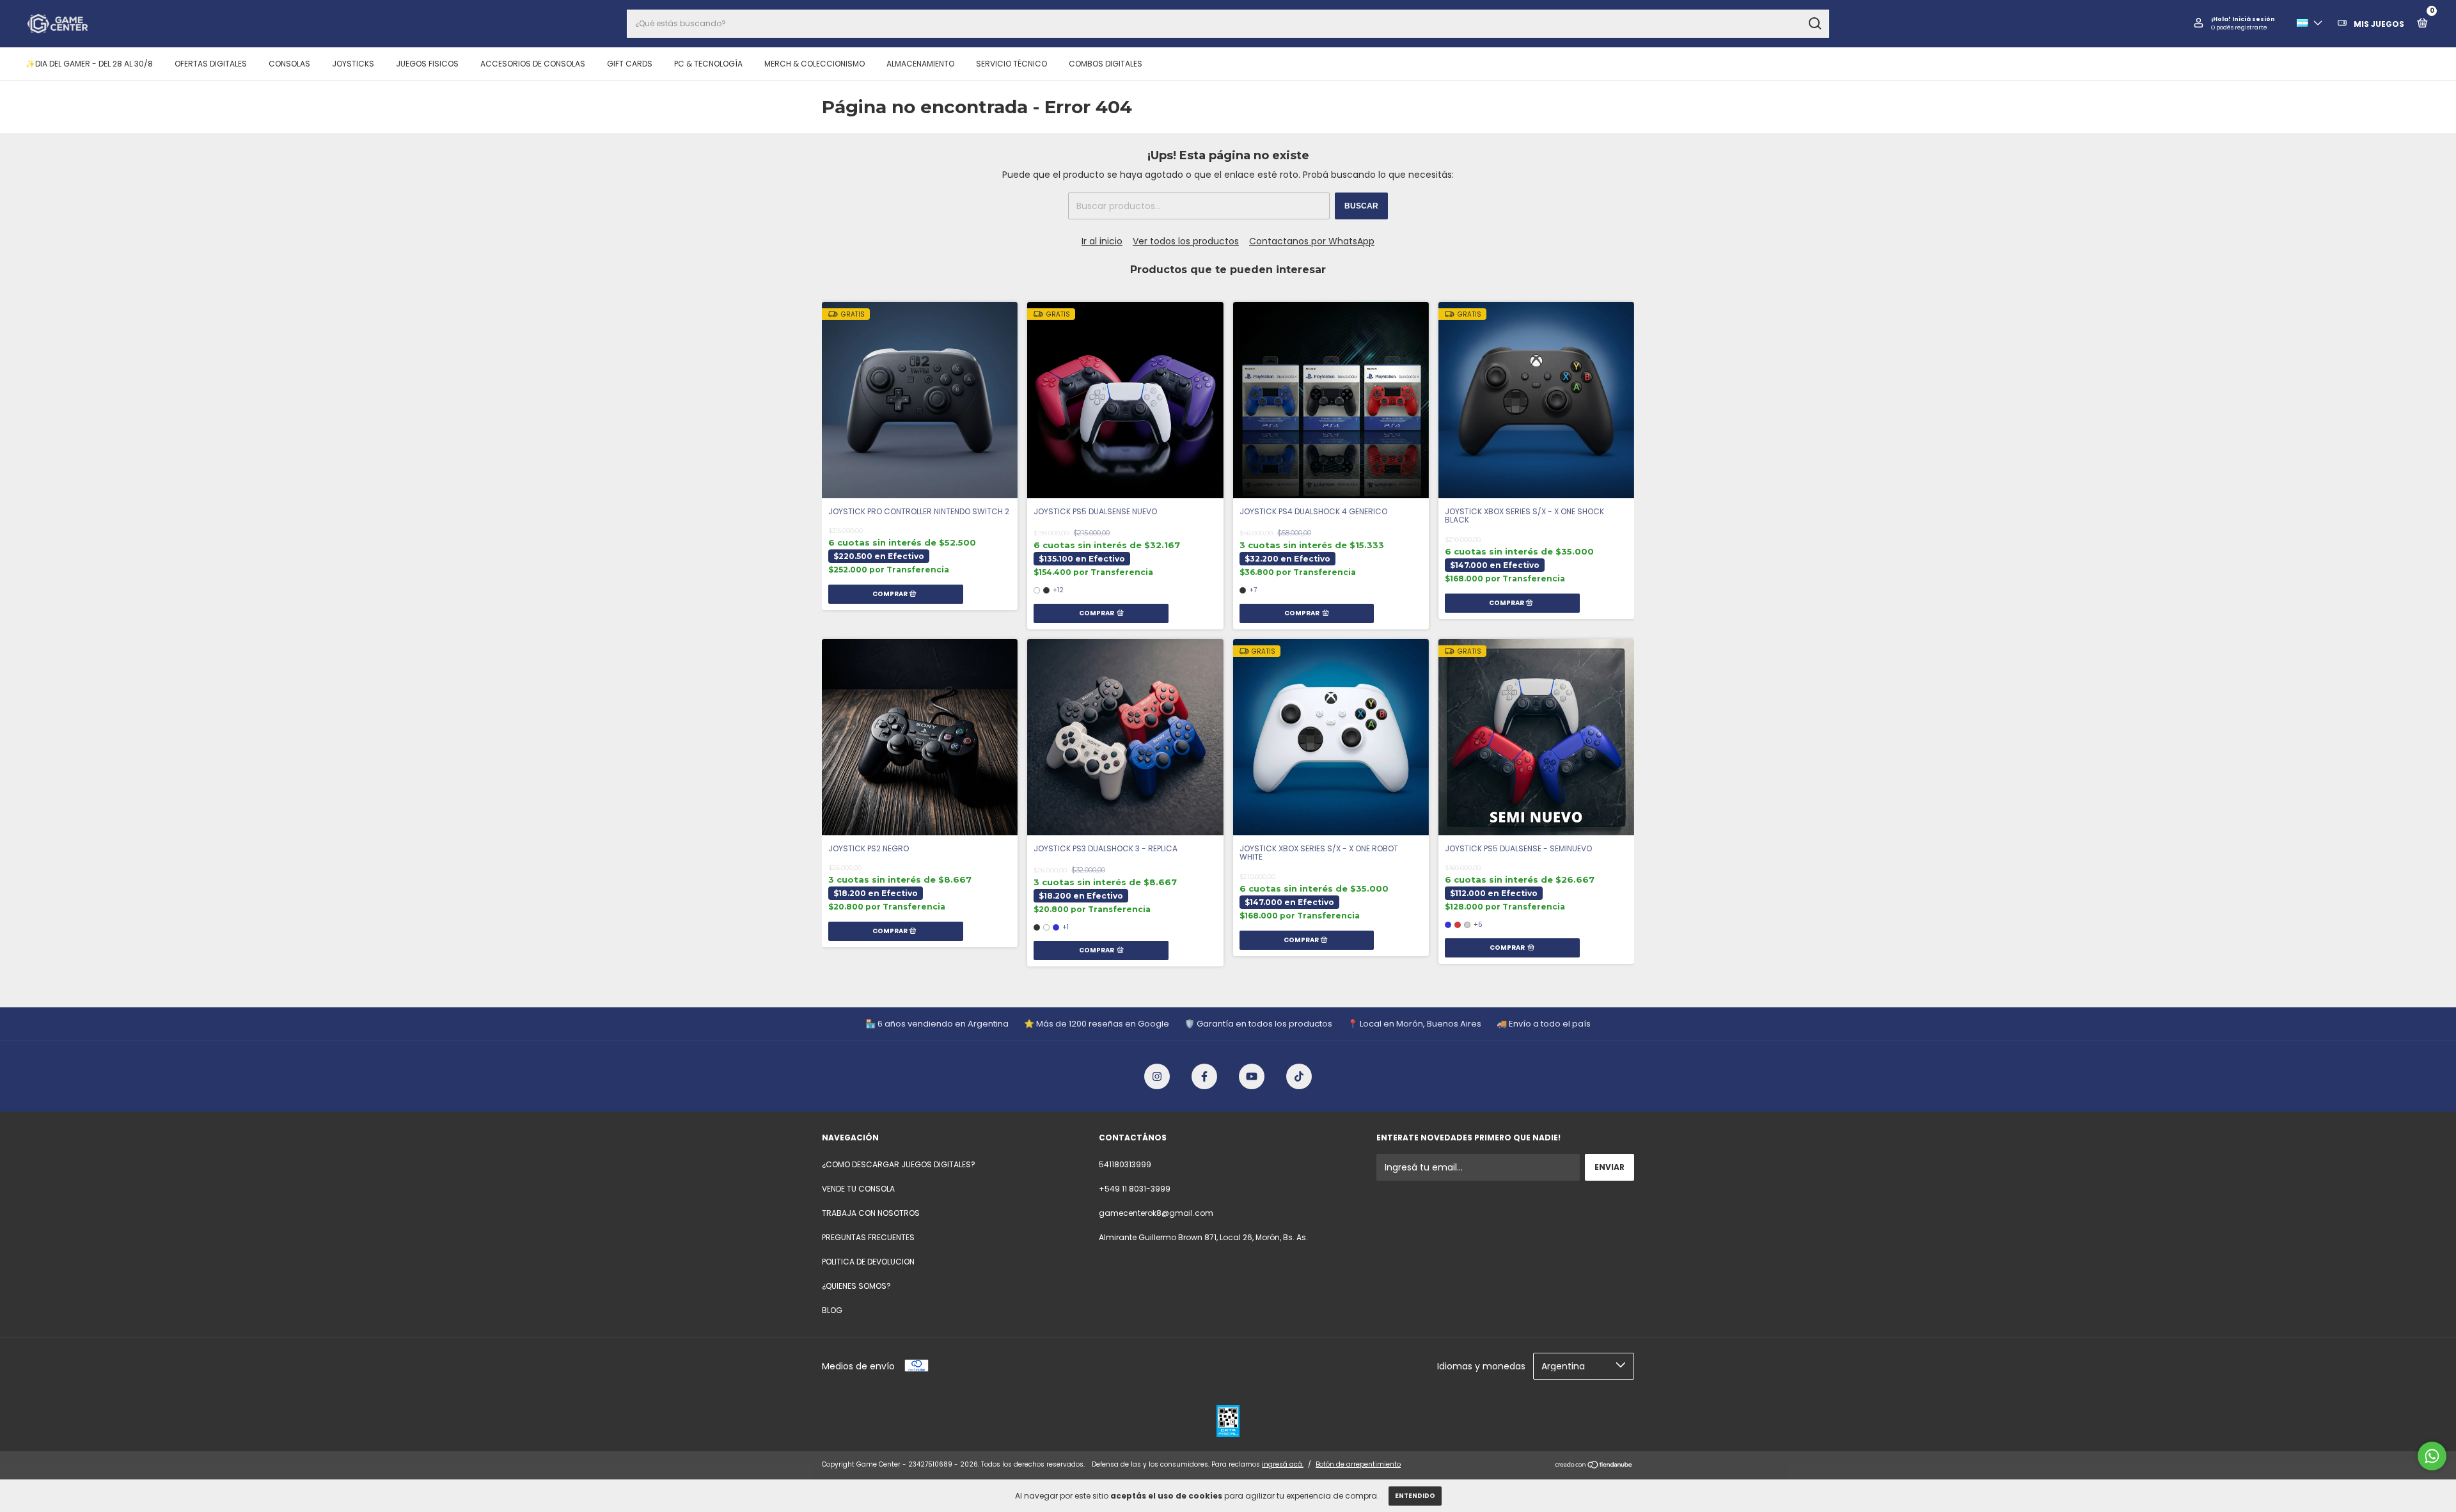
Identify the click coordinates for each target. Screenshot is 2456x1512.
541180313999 (1125, 1164)
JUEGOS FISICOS (427, 64)
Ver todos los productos (1186, 241)
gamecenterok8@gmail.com (1156, 1213)
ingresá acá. (1283, 1464)
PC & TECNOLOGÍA (708, 64)
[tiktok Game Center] (1299, 1076)
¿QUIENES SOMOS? (856, 1286)
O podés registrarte (2239, 28)
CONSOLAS (289, 64)
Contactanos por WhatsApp (1312, 241)
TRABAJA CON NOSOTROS (871, 1213)
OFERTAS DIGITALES (211, 64)
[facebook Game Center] (1204, 1076)
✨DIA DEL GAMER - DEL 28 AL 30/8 (89, 64)
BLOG (832, 1310)
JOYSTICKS (353, 64)
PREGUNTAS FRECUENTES (868, 1237)
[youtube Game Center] (1252, 1076)
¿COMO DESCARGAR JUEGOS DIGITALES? (899, 1164)
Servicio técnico (1012, 64)
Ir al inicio (1102, 241)
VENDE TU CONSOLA (858, 1189)
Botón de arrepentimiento (1358, 1464)
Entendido (1415, 1496)
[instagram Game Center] (1157, 1076)
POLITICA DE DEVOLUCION (868, 1262)
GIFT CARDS (630, 64)
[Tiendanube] (1594, 1466)
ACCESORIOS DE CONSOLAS (533, 64)
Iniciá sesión (2254, 19)
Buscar (1361, 206)
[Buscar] (1814, 24)
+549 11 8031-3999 (1135, 1189)
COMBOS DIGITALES (1106, 64)
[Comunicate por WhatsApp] (2432, 1456)
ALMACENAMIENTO (920, 64)
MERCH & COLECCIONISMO (815, 64)
